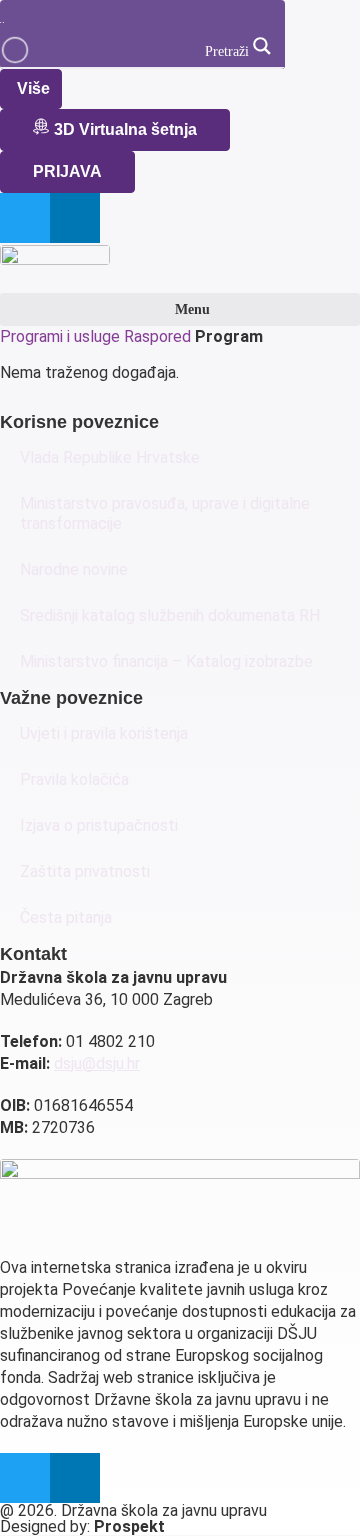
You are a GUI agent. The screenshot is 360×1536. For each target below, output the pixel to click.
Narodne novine (74, 569)
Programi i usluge (60, 336)
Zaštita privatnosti (85, 871)
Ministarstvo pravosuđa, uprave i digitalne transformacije (165, 513)
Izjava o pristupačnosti (99, 825)
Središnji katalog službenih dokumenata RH (170, 615)
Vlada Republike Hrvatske (110, 457)
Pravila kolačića (74, 779)
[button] (180, 309)
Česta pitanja (66, 917)
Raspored (157, 336)
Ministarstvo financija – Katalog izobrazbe (166, 661)
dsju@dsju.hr (97, 1063)
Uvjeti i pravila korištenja (104, 733)
